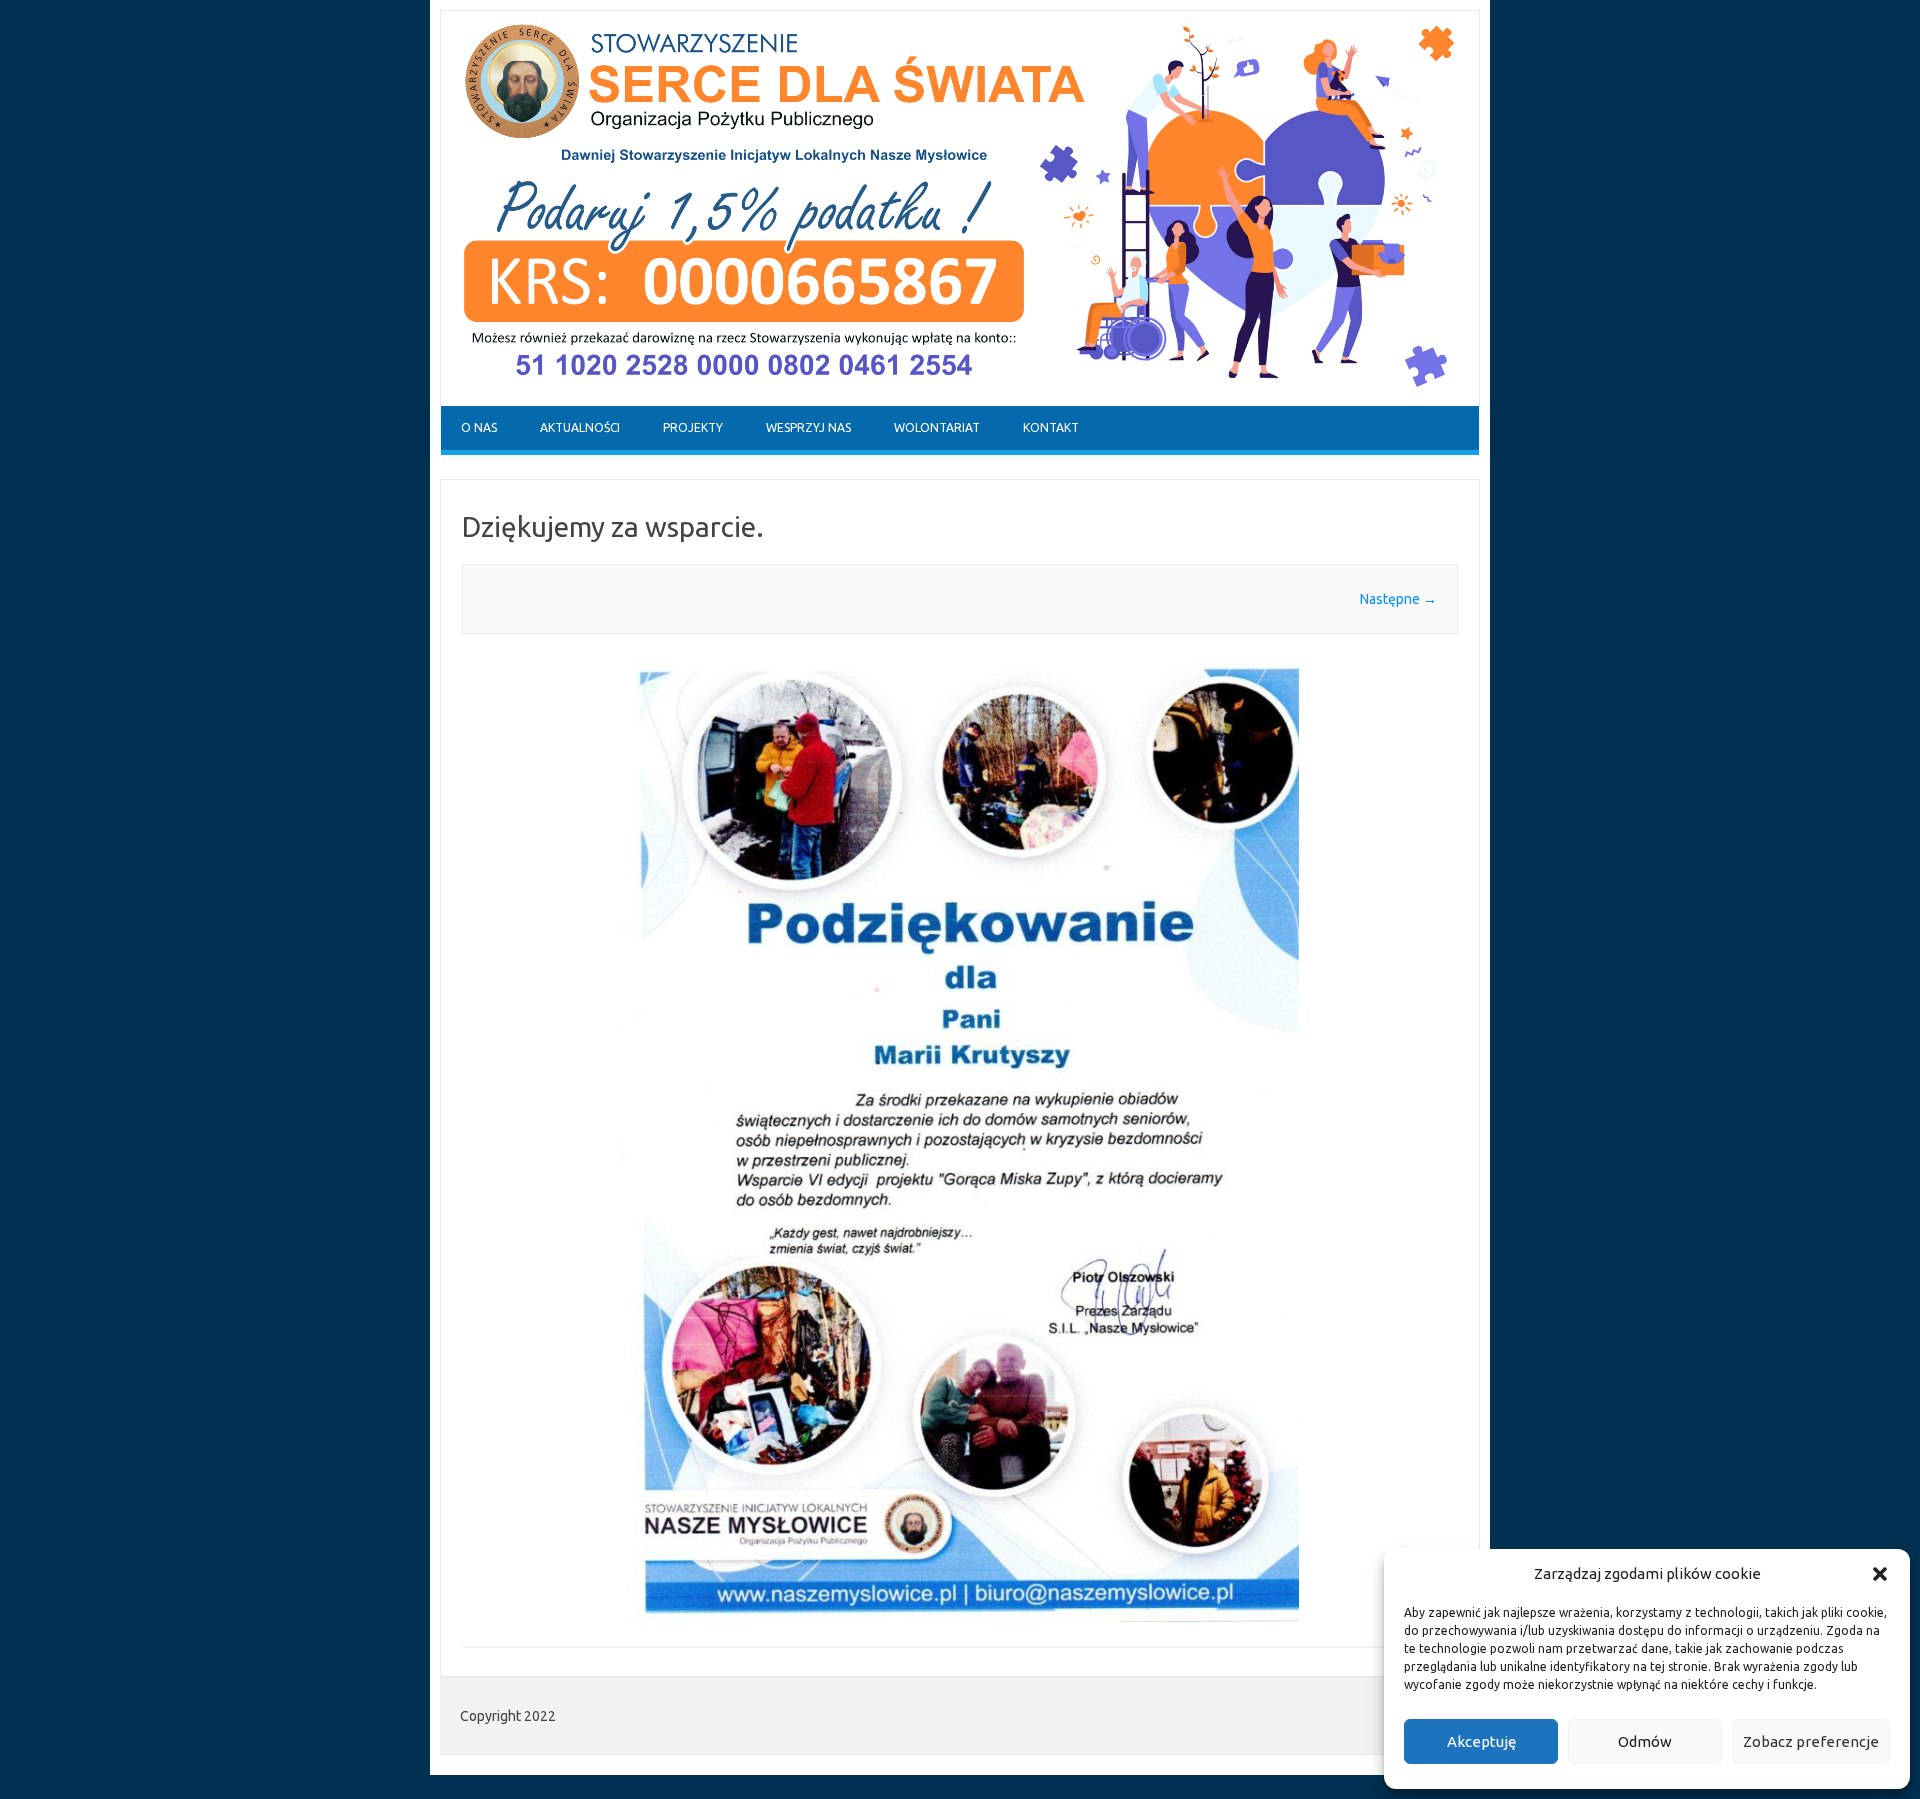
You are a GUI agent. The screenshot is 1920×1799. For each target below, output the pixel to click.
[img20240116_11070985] (960, 1142)
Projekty (693, 427)
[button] (1880, 1574)
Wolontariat (937, 427)
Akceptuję (1481, 1741)
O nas (479, 427)
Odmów (1645, 1741)
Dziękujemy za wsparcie (609, 526)
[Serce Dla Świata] (960, 401)
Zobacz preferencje (1811, 1741)
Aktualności (580, 427)
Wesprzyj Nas (808, 427)
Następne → (1398, 599)
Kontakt (1051, 427)
